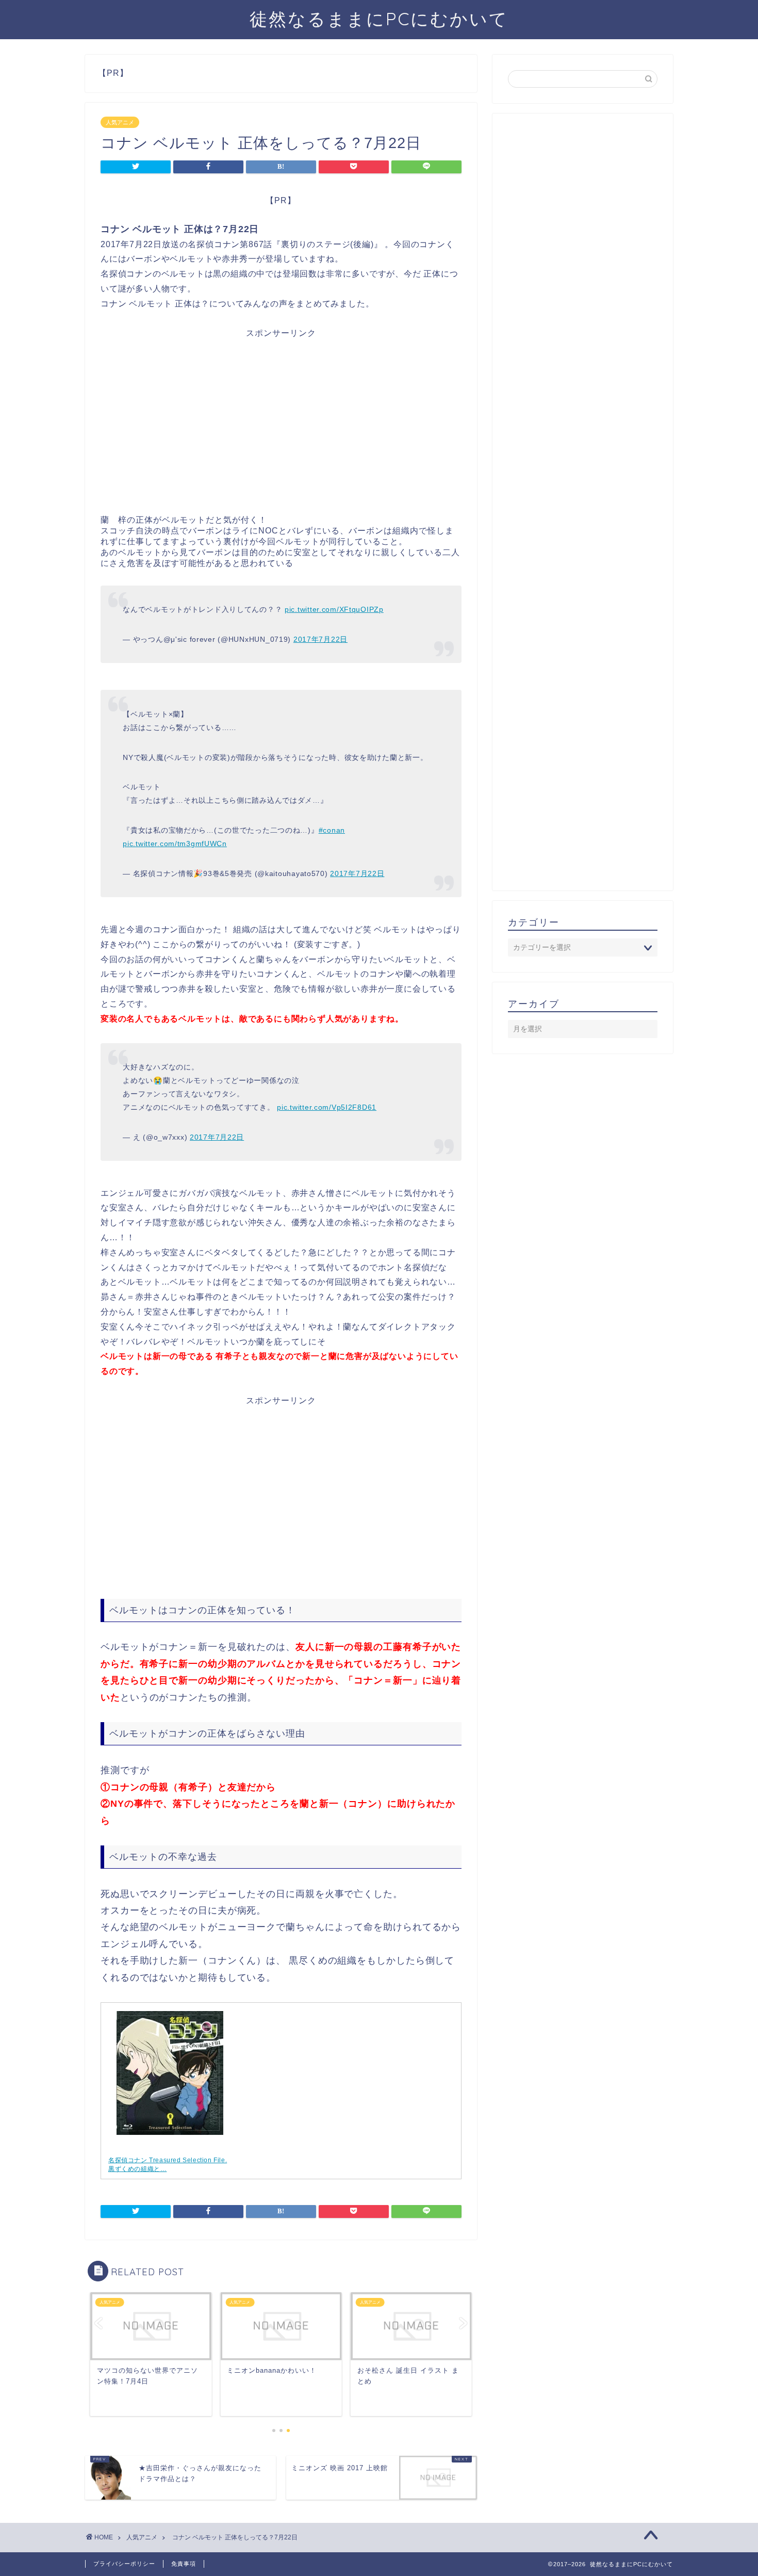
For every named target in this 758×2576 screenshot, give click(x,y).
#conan (332, 830)
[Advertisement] (281, 430)
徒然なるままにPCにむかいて (379, 19)
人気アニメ (120, 122)
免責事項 (184, 2564)
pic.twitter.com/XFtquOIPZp (334, 609)
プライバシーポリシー (124, 2564)
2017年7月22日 (320, 639)
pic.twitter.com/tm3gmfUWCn (175, 844)
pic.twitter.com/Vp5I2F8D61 (327, 1107)
